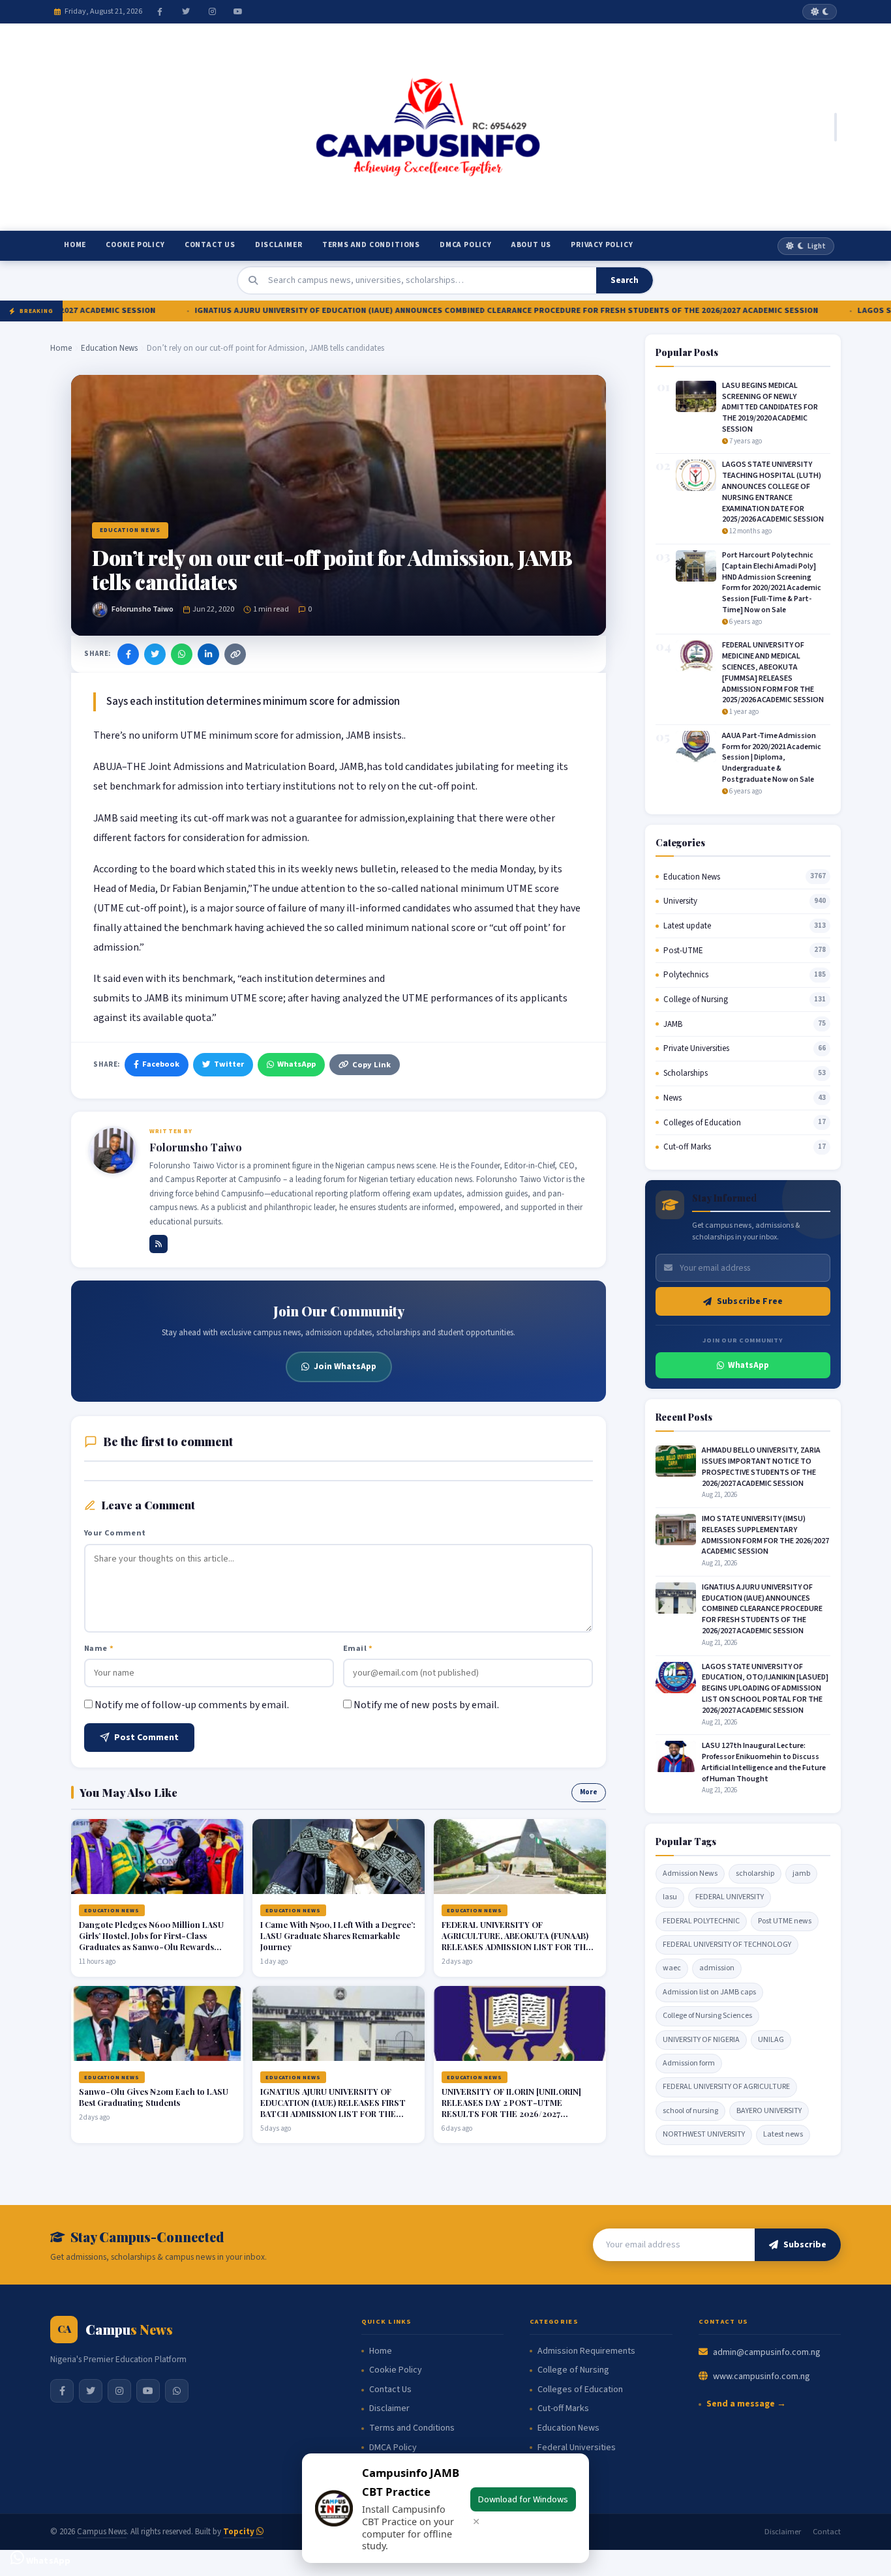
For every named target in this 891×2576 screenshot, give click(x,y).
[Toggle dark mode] (820, 12)
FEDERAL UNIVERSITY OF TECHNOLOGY (727, 1945)
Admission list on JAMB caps (709, 1992)
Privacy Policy (602, 245)
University (680, 901)
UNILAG (771, 2040)
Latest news (783, 2134)
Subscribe (805, 2245)
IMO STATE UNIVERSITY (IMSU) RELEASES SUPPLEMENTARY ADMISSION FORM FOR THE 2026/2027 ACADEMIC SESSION (765, 1535)
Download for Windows (523, 2499)
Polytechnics (686, 975)
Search (625, 280)
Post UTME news (785, 1921)
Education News (109, 348)
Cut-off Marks (687, 1147)
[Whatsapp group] (177, 2391)
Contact (827, 2532)
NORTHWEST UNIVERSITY (704, 2134)
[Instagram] (212, 12)
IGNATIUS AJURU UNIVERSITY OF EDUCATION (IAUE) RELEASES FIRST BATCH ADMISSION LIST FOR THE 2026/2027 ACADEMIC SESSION (333, 2108)
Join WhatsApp (345, 1366)
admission (717, 1968)
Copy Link (371, 1065)
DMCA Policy (466, 245)
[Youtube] (238, 12)
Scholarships (686, 1073)
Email (358, 1648)
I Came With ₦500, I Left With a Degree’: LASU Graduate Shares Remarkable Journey (338, 1935)
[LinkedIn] (208, 654)
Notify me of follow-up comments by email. (192, 1705)
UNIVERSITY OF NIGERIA (701, 2040)
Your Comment (115, 1533)
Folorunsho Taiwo (143, 609)
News (672, 1098)
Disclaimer (279, 245)
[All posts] (159, 1244)
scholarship (755, 1873)
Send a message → (746, 2404)
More (589, 1792)
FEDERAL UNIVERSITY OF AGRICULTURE (726, 2087)
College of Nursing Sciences (707, 2016)
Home (75, 245)
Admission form (689, 2063)
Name (99, 1648)
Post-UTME (683, 951)
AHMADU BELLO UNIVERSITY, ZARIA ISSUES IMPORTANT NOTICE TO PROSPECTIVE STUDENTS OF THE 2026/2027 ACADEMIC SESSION (761, 1467)
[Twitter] (186, 12)
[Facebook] (160, 12)
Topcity (240, 2532)
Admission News (690, 1873)
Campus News (102, 2532)
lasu (670, 1897)
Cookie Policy (135, 245)
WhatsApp (296, 1064)
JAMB (673, 1024)
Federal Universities (577, 2448)
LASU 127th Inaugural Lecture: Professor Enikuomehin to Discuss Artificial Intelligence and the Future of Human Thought (764, 1762)
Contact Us (210, 245)
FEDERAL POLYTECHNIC (701, 1921)
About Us (531, 245)
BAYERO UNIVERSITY (769, 2111)
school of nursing (690, 2111)
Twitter (229, 1064)
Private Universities (696, 1048)
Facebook (161, 1064)
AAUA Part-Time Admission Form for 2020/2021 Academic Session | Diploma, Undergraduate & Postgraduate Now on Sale (772, 758)
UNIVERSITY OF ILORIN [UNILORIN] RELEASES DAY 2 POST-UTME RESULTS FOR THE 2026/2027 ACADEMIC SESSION (511, 2108)
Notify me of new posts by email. (426, 1705)
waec (672, 1968)
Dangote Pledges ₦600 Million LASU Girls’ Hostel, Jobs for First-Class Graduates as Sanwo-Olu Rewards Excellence (151, 1941)
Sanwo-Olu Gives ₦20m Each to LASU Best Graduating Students (154, 2097)
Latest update (687, 926)
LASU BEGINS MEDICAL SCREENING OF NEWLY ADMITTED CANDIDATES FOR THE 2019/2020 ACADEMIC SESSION (770, 407)
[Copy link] (235, 654)
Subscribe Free (750, 1301)
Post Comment (146, 1738)
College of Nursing (696, 999)
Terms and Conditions (371, 245)
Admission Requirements (586, 2351)
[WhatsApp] (182, 654)
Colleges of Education (702, 1123)
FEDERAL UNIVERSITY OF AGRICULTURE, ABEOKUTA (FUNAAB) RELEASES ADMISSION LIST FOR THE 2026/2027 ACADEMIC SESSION (516, 1941)
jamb (801, 1873)
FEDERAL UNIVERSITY (730, 1897)
